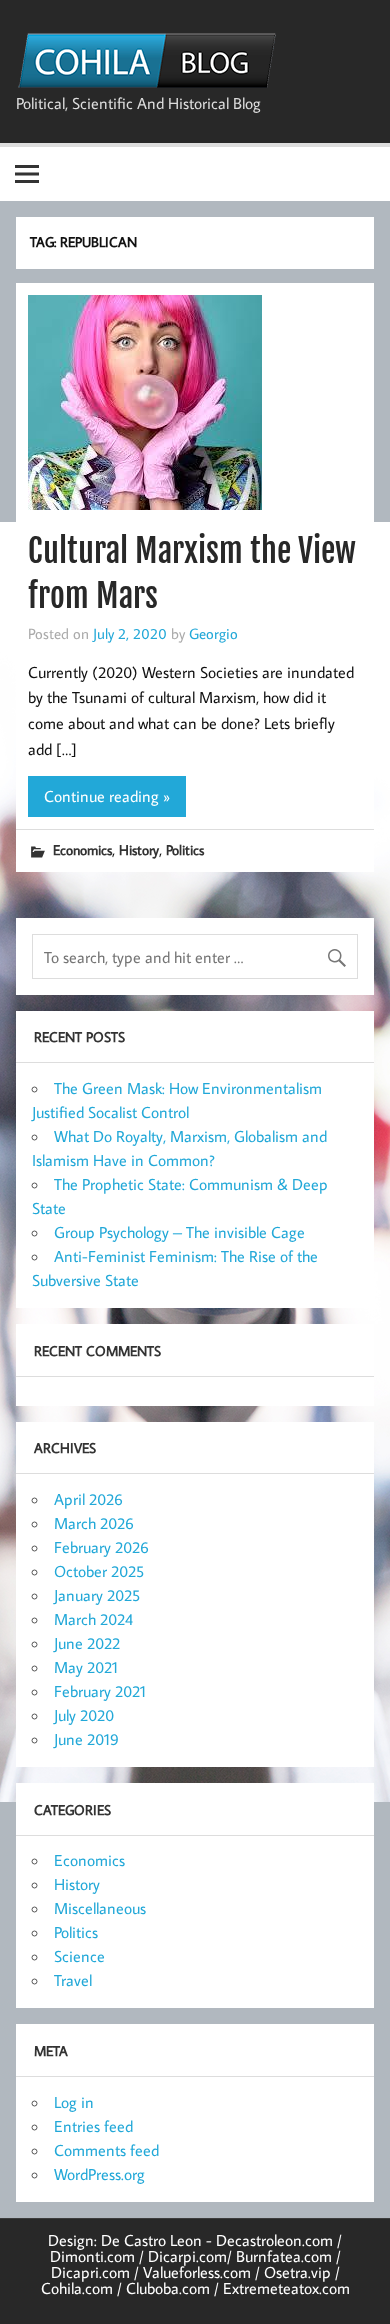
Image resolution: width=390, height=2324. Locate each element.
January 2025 (97, 1595)
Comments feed (106, 2150)
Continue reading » (107, 796)
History (139, 849)
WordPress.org (99, 2174)
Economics (82, 849)
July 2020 (84, 1715)
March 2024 (93, 1619)
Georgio (213, 633)
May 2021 (86, 1667)
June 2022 (87, 1643)
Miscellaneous (100, 1908)
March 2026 (94, 1523)
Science (79, 1956)
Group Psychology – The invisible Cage (179, 1232)
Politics (185, 849)
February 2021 (100, 1691)
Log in (74, 2102)
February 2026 (101, 1547)
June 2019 (86, 1739)
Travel (73, 1980)
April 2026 (88, 1499)
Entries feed (93, 2126)
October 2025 (99, 1571)
